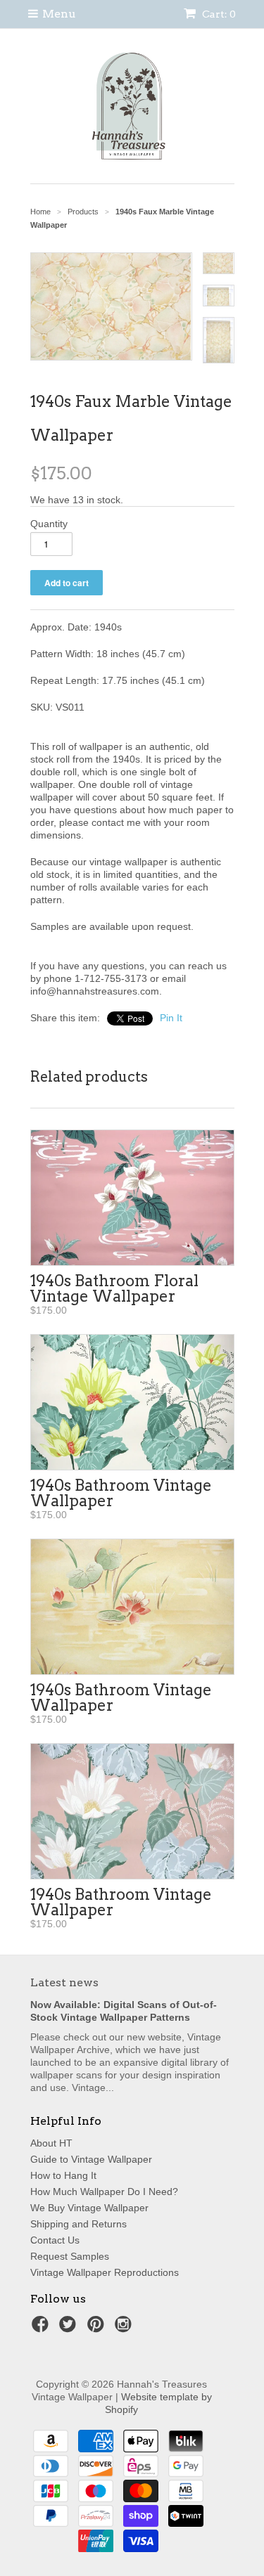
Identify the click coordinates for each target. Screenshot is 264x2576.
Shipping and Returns (78, 2224)
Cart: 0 (218, 14)
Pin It (171, 1018)
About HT (51, 2143)
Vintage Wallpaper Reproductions (105, 2272)
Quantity (49, 524)
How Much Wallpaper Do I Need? (104, 2192)
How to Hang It (63, 2175)
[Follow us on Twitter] (70, 2328)
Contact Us (55, 2240)
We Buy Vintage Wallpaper (89, 2208)
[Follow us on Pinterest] (98, 2328)
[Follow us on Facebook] (42, 2328)
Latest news (64, 1982)
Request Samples (70, 2256)
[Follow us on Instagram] (125, 2328)
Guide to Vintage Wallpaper (91, 2159)
